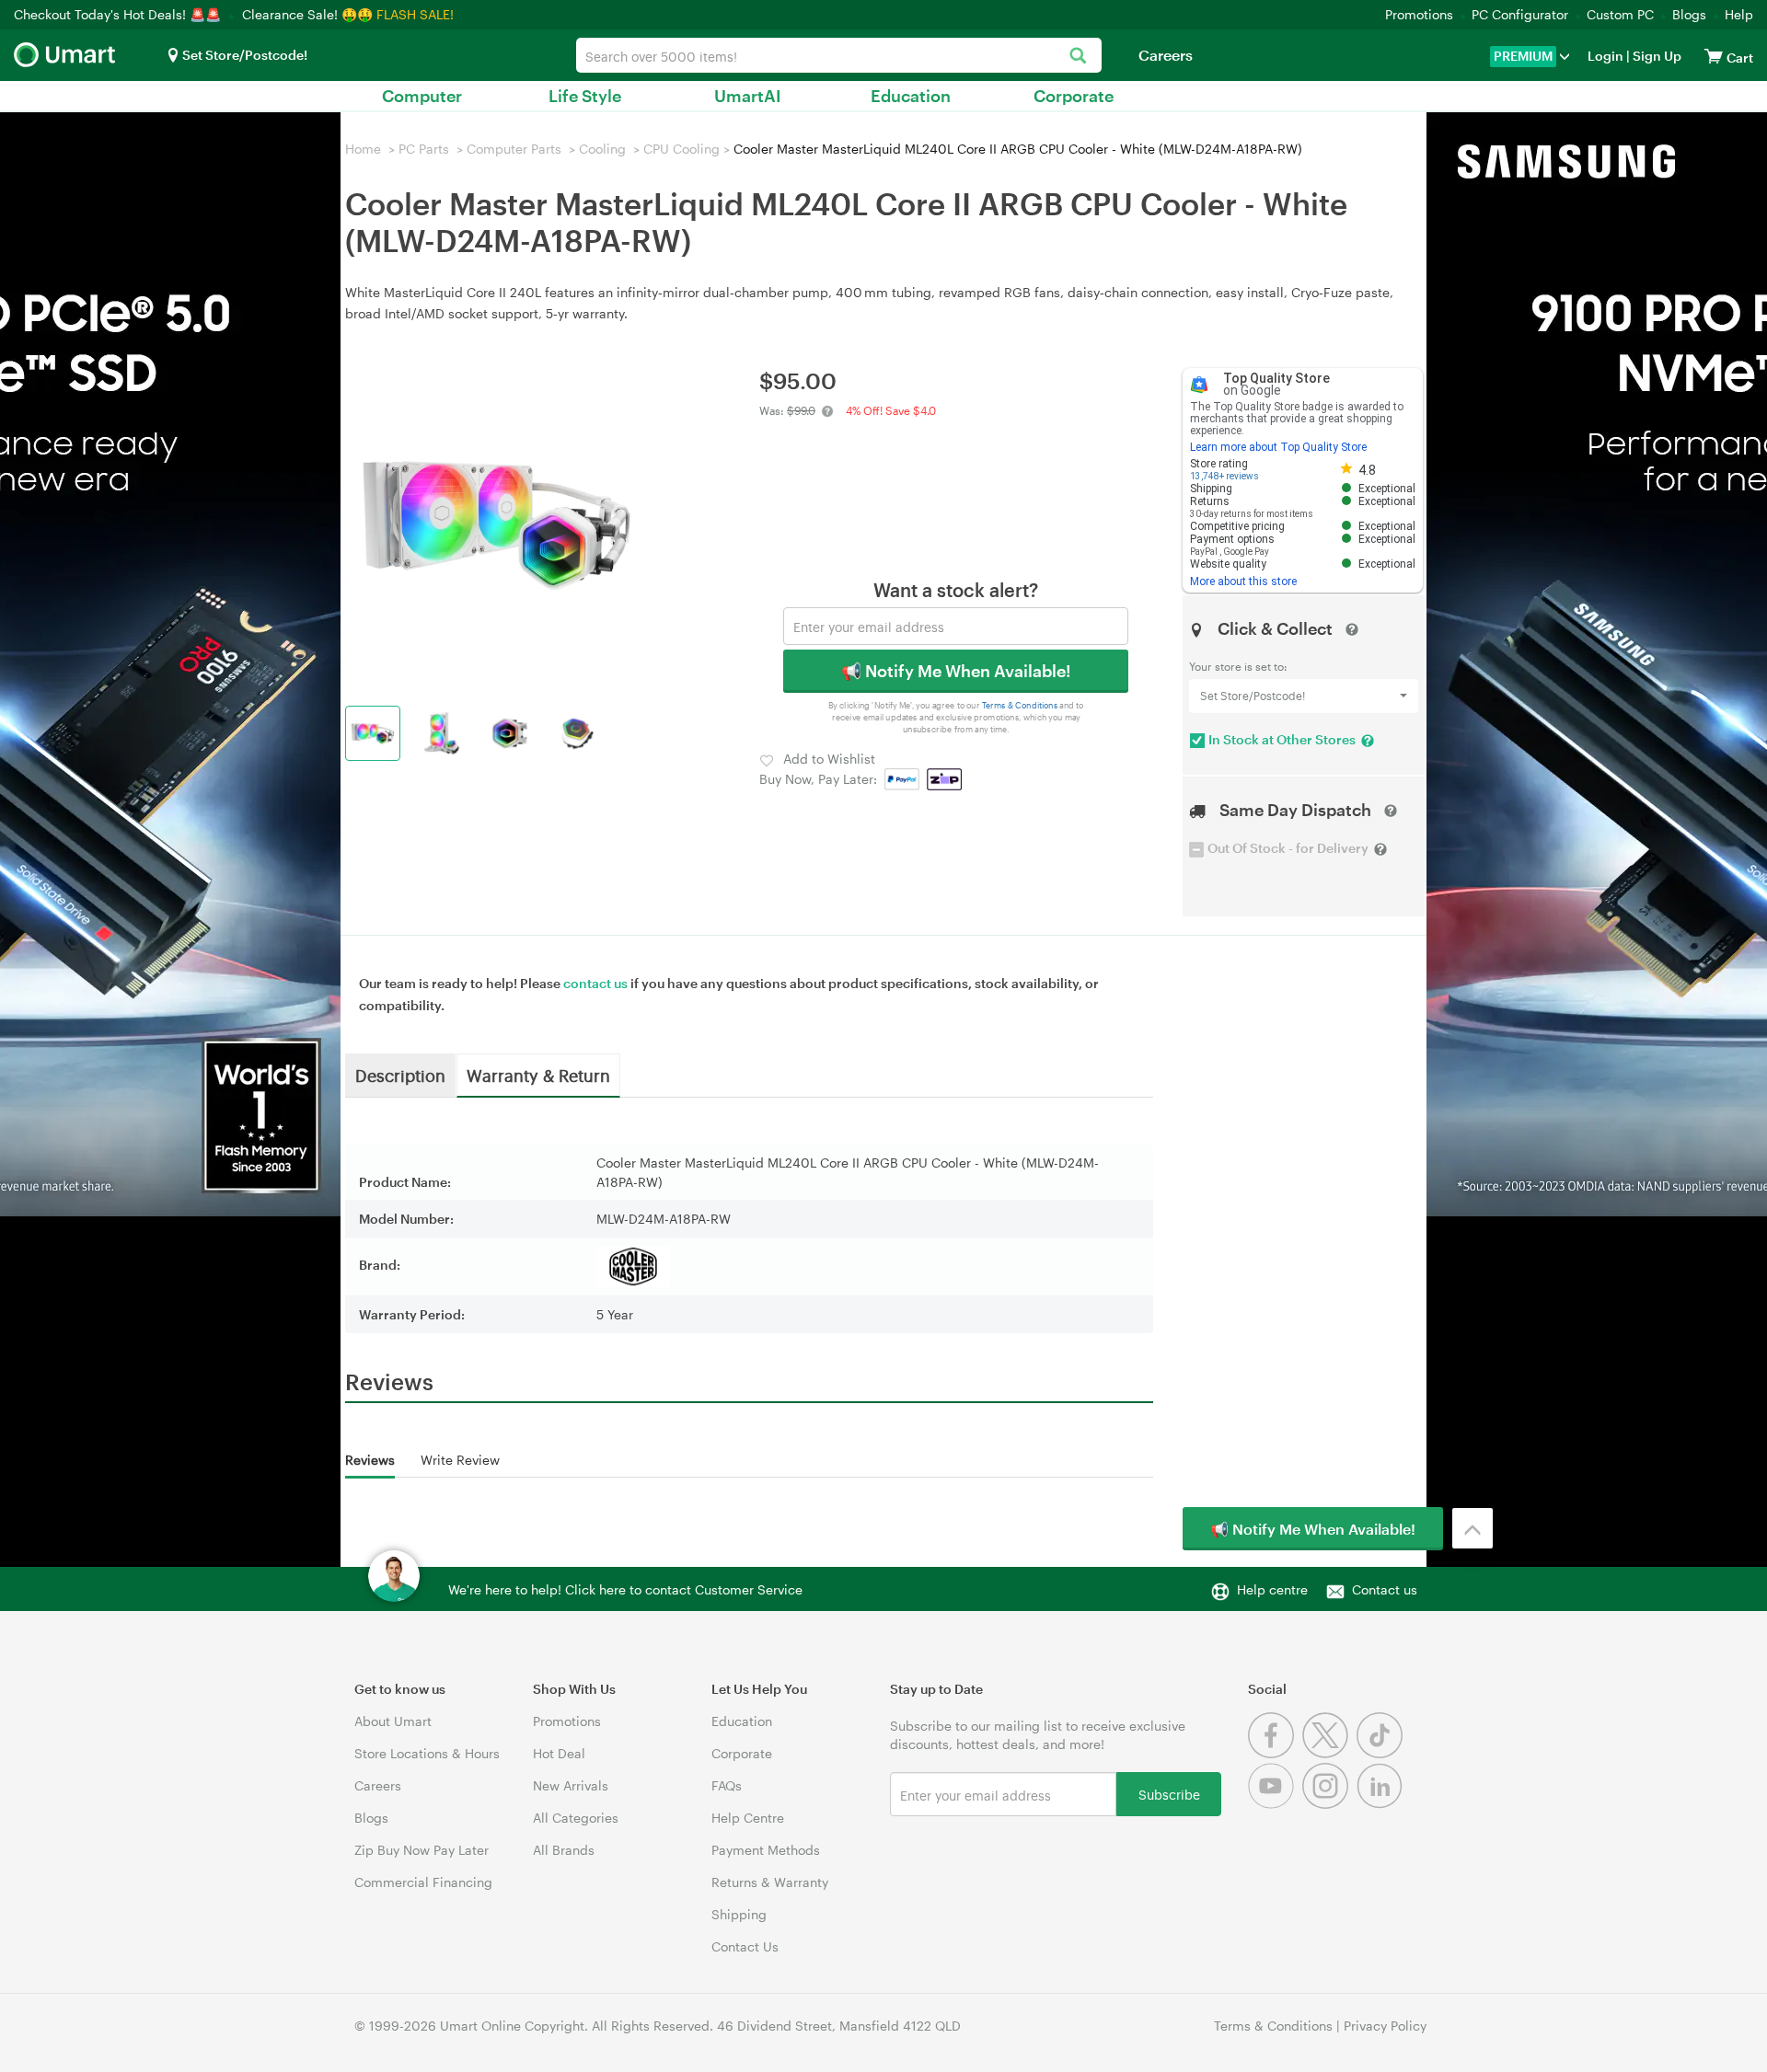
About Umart (393, 1721)
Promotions (1419, 14)
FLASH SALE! (415, 14)
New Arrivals (571, 1785)
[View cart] (1714, 56)
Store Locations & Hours (427, 1753)
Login (1605, 56)
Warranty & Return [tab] (538, 1075)
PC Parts (424, 149)
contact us (595, 983)
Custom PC (1620, 14)
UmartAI (748, 96)
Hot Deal (559, 1753)
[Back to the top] (1472, 1528)
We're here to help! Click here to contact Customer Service (625, 1589)
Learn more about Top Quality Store (1278, 447)
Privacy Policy (1385, 2026)
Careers (1166, 55)
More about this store (1243, 581)
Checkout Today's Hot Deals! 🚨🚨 (119, 14)
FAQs (727, 1785)
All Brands (564, 1850)
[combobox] (839, 55)
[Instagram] (1329, 1804)
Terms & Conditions (1020, 705)
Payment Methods (766, 1850)
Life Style (585, 96)
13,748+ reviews (1224, 476)
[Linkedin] (1382, 1804)
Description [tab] (400, 1075)
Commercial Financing (423, 1882)
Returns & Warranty (770, 1882)
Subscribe (1169, 1794)
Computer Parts (514, 149)
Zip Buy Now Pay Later (422, 1850)
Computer (422, 96)
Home (363, 149)
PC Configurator (1520, 14)
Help (1739, 14)
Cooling (602, 149)
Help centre (1272, 1589)
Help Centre (748, 1818)
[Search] (1078, 57)
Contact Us (745, 1946)
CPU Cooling (681, 149)
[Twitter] (1329, 1753)
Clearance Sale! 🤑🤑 (307, 14)
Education (911, 96)
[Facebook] (1275, 1753)
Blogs (1689, 14)
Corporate (1074, 96)
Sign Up (1656, 56)
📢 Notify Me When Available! (956, 671)
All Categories (576, 1818)
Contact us (1385, 1589)
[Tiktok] (1382, 1753)
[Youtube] (1275, 1804)
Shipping (739, 1914)
